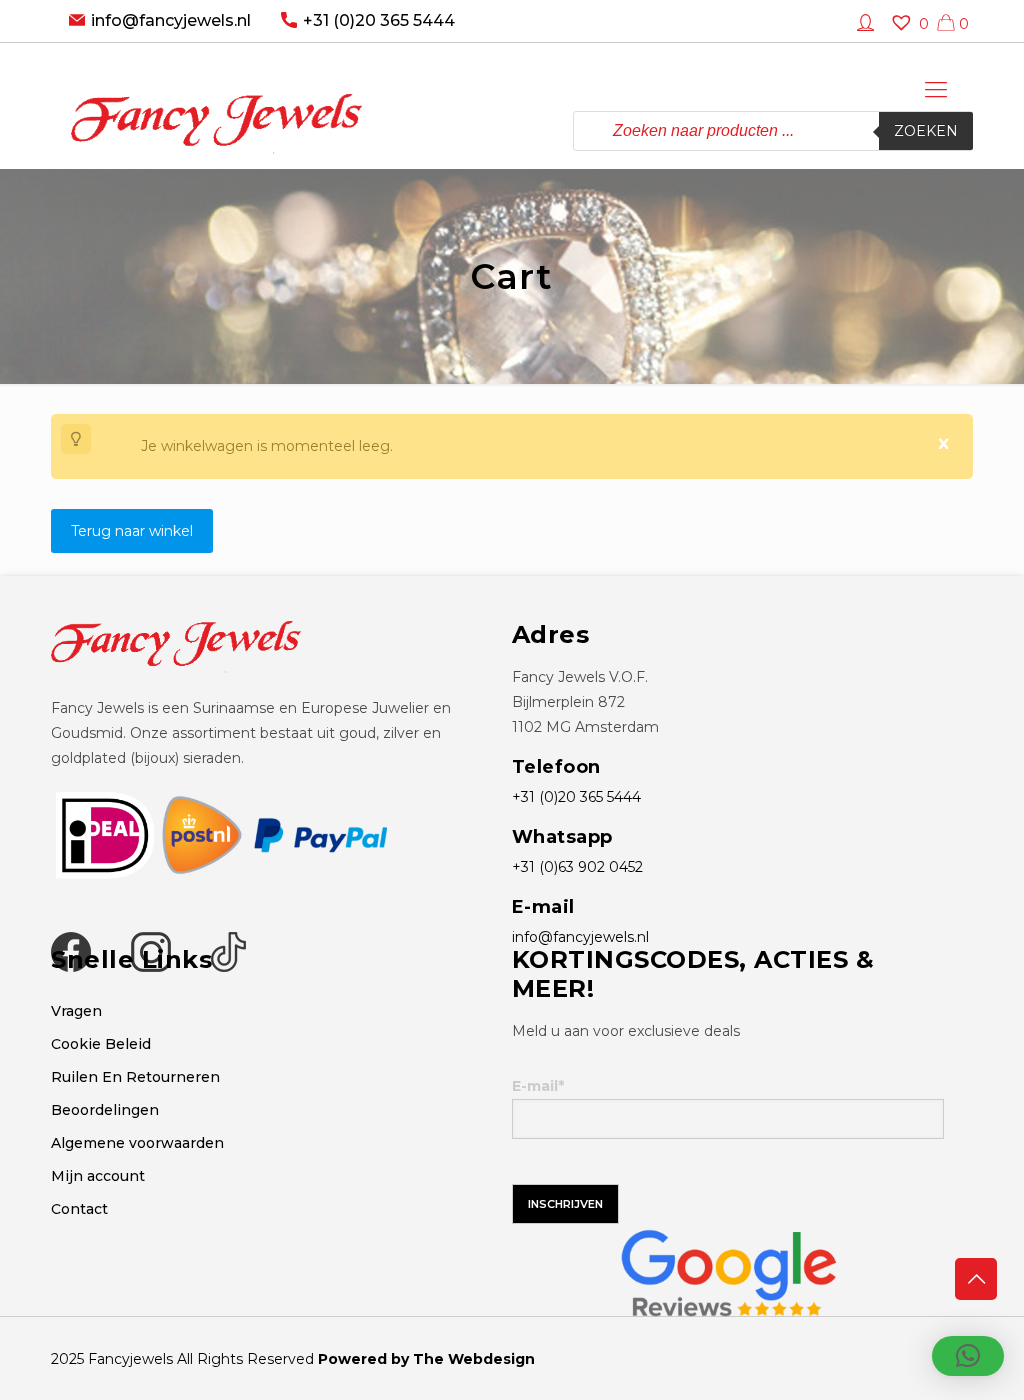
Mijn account (98, 1176)
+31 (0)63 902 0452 (577, 867)
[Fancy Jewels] (216, 105)
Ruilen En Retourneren (135, 1077)
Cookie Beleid (101, 1044)
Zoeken (926, 131)
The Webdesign (474, 1359)
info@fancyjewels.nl (171, 20)
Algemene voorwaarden (137, 1143)
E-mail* (538, 1086)
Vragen (76, 1011)
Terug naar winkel (132, 531)
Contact (79, 1209)
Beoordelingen (105, 1110)
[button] (968, 1356)
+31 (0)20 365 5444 (379, 20)
